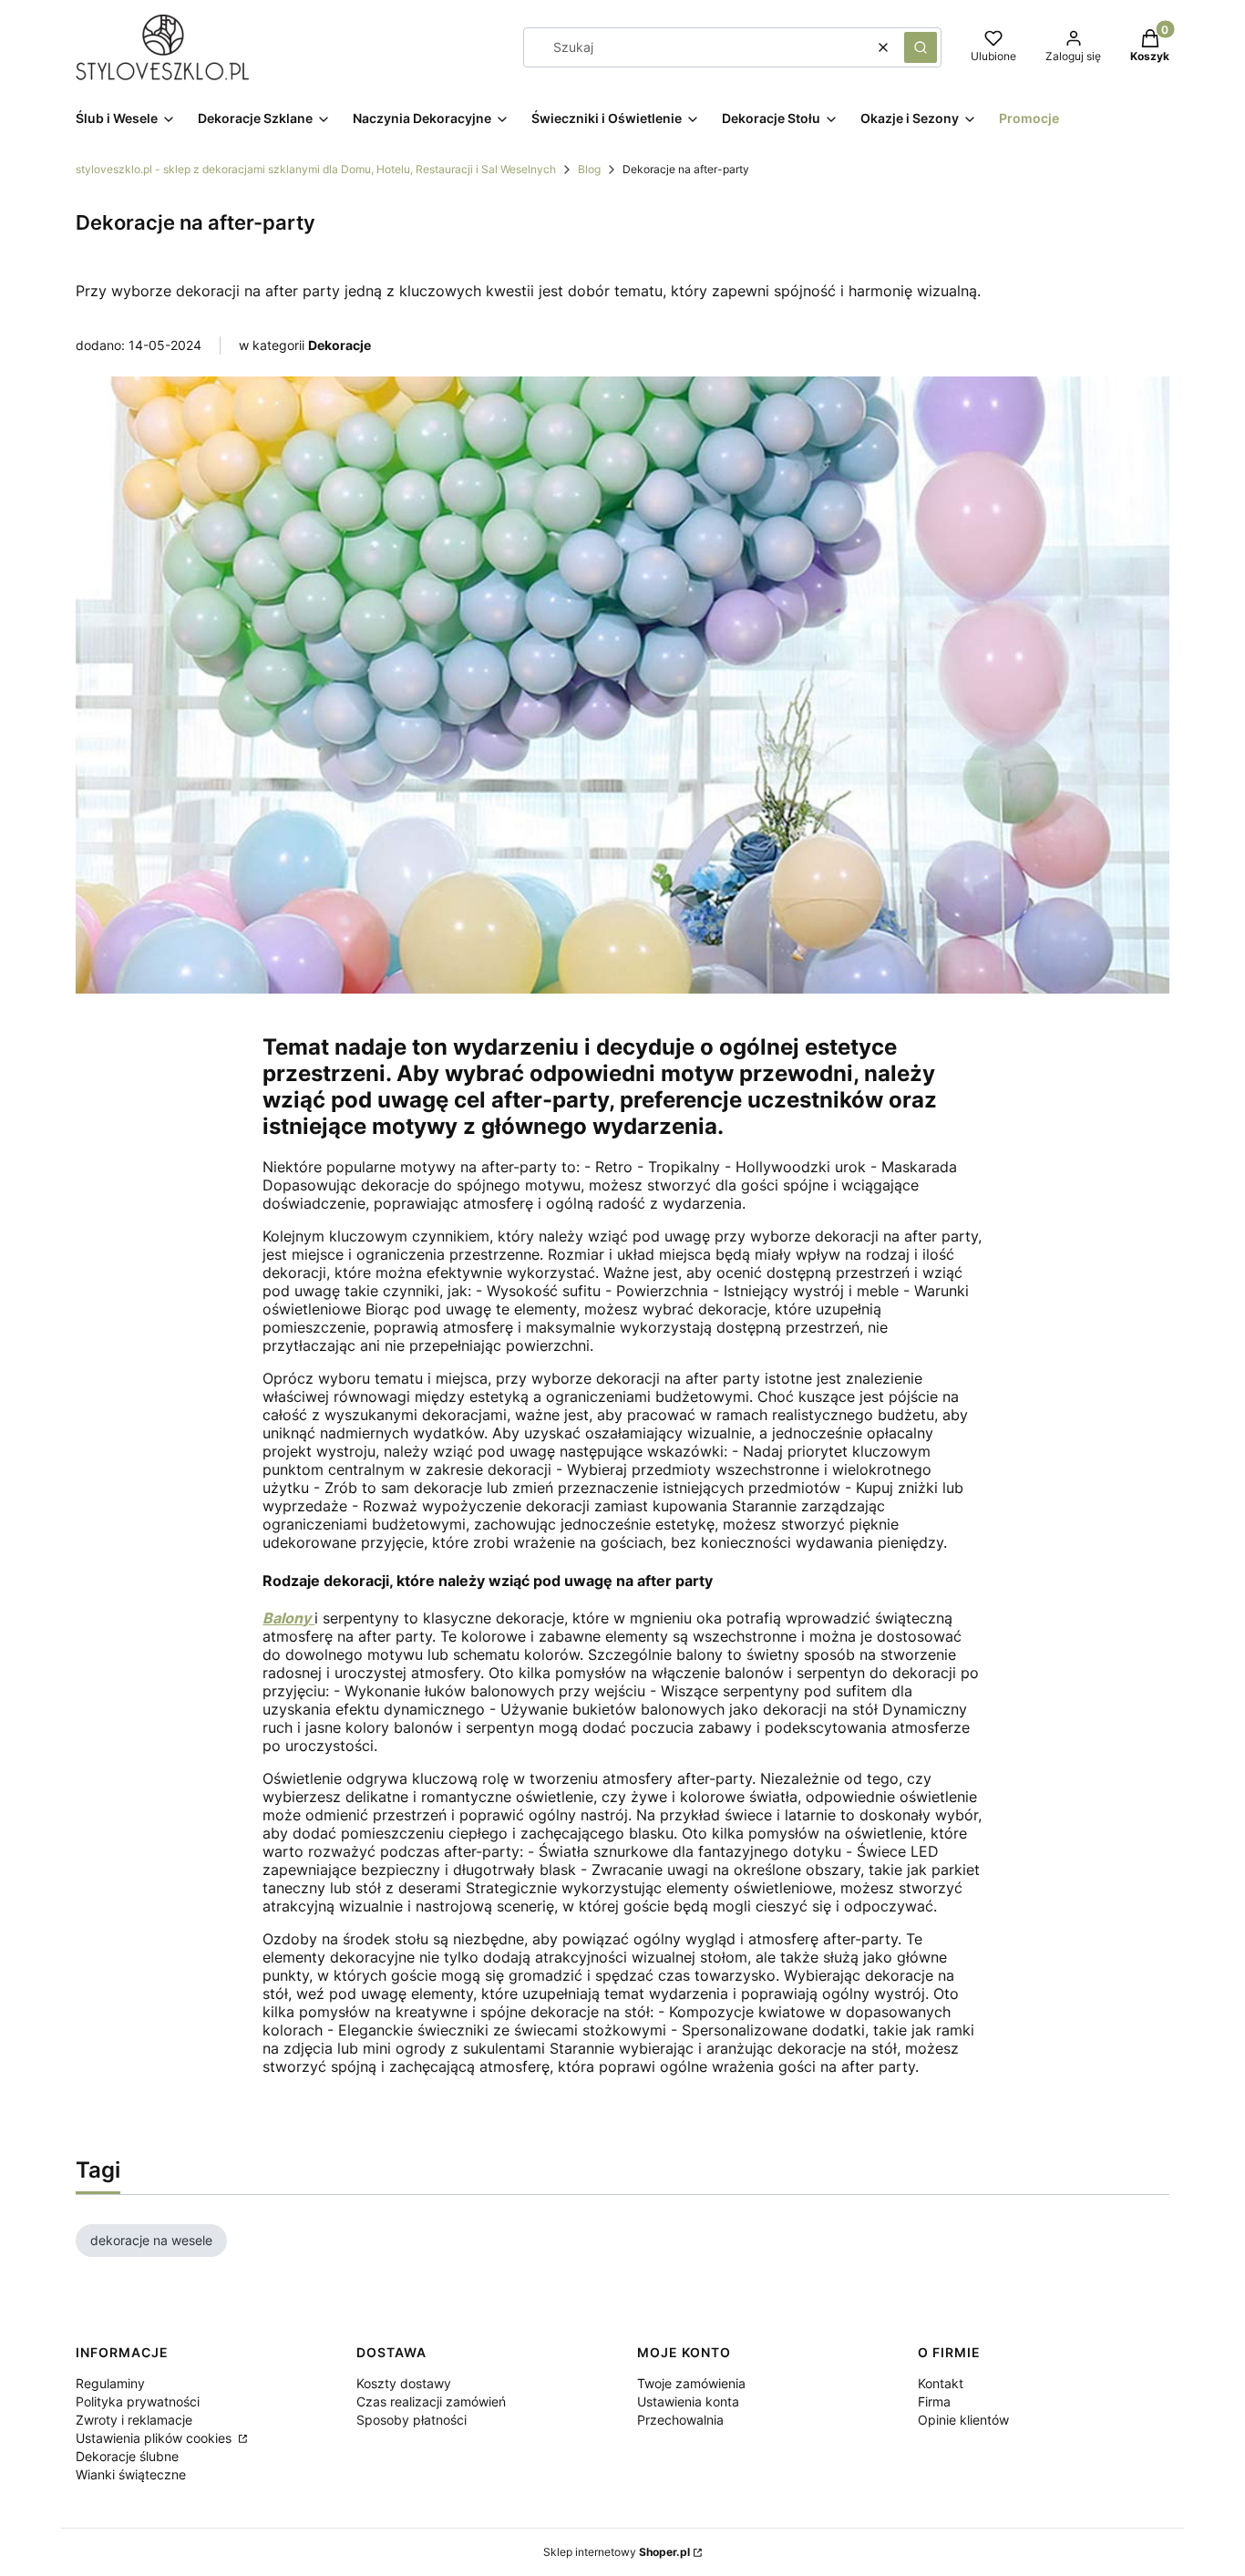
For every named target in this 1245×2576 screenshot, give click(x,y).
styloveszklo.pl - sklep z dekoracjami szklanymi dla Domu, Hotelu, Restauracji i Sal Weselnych (316, 169)
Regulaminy (110, 2383)
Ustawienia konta (688, 2401)
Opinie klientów (963, 2420)
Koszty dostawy (404, 2383)
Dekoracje (340, 345)
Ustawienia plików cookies (155, 2438)
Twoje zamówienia (691, 2383)
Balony (288, 1618)
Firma (934, 2401)
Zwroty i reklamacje (134, 2420)
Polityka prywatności (138, 2401)
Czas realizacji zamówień (431, 2401)
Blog (589, 169)
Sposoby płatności (412, 2420)
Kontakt (941, 2383)
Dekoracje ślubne (127, 2456)
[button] (921, 47)
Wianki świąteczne (131, 2474)
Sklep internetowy (617, 2552)
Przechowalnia (680, 2420)
